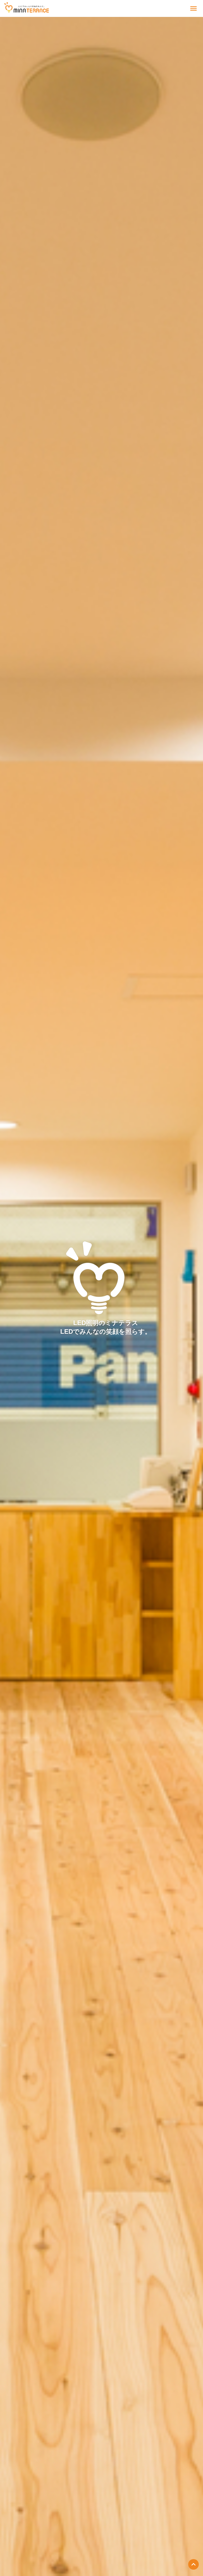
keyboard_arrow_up (193, 2564)
